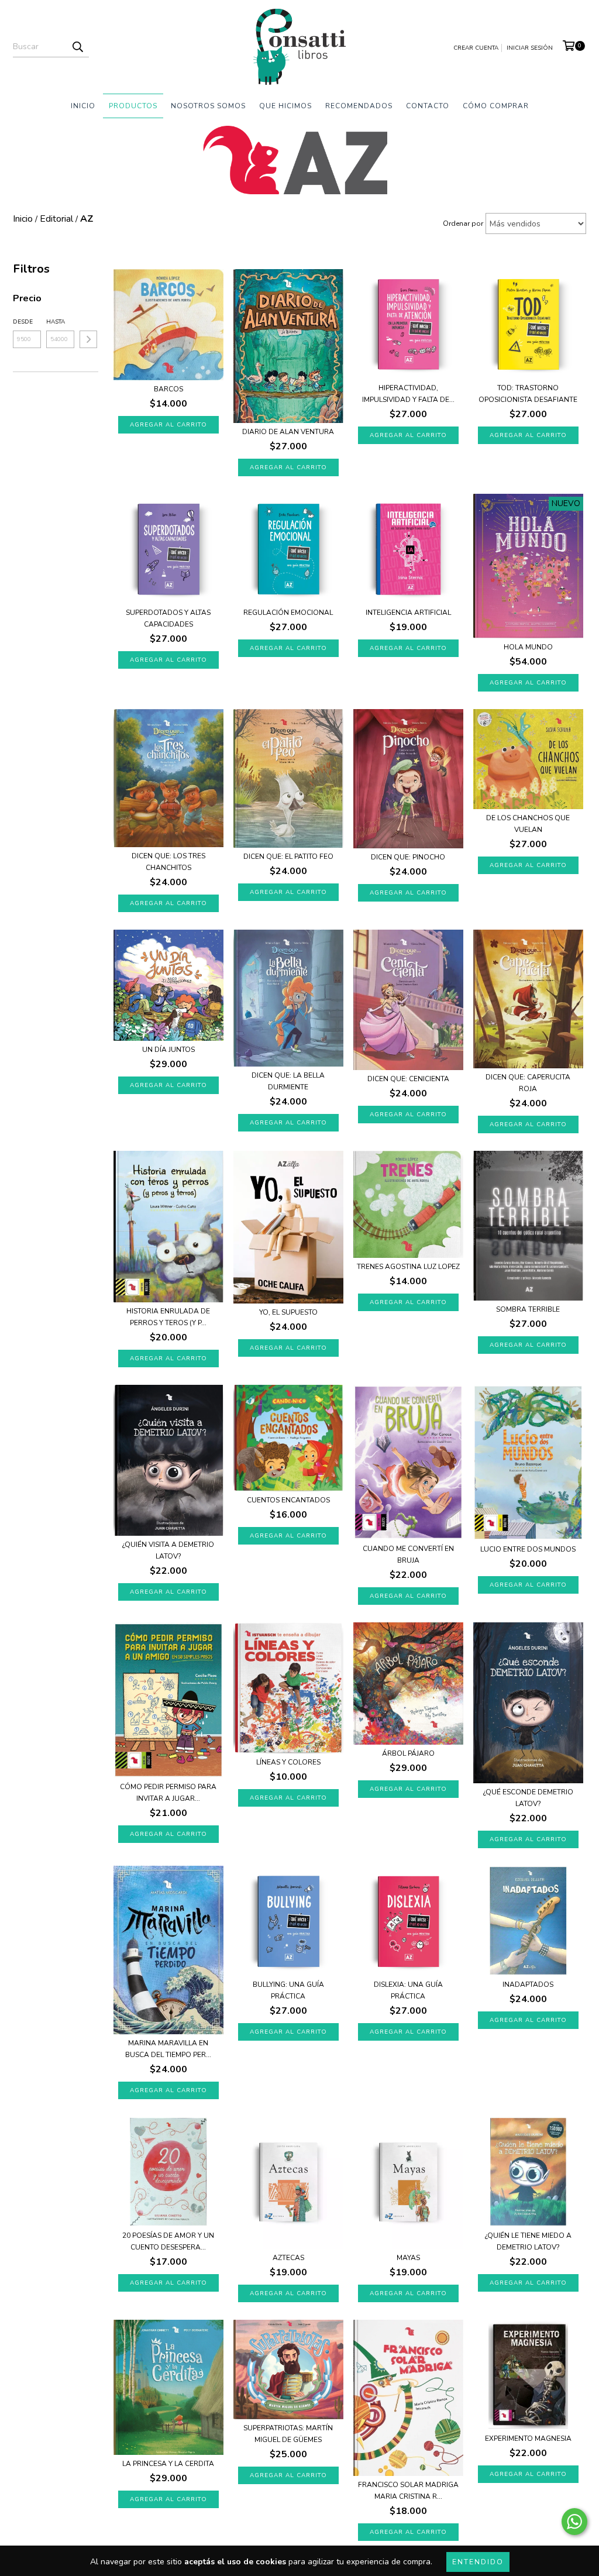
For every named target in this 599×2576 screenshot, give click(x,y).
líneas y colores (288, 1762)
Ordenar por (463, 223)
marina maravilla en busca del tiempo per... (168, 2049)
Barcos (168, 389)
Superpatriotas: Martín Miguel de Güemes (288, 2434)
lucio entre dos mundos (528, 1549)
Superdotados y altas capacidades (168, 618)
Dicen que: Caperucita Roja (528, 1083)
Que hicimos (285, 106)
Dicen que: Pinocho (408, 857)
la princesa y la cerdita (168, 2464)
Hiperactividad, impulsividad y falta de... (408, 394)
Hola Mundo (528, 647)
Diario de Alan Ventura (288, 432)
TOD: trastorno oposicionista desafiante (528, 394)
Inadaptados (528, 1985)
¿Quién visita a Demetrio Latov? (168, 1550)
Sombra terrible (528, 1309)
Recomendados (359, 106)
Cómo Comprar (496, 106)
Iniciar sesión (530, 48)
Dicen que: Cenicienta (408, 1079)
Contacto (428, 106)
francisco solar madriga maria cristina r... (408, 2491)
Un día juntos (168, 1050)
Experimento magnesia (528, 2439)
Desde (23, 322)
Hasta (56, 322)
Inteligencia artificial (408, 613)
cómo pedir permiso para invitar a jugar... (168, 1793)
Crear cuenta (476, 48)
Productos (133, 106)
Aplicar (88, 339)
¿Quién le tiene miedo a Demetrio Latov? (528, 2241)
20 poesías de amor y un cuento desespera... (168, 2241)
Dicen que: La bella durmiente (288, 1081)
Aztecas (288, 2258)
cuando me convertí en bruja (408, 1554)
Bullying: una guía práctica (288, 1990)
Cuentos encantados (288, 1500)
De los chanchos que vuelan (528, 824)
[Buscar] (77, 47)
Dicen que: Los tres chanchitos (168, 862)
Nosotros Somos (208, 106)
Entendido (478, 2562)
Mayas (408, 2258)
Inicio (83, 106)
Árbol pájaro (408, 1753)
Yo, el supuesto (288, 1312)
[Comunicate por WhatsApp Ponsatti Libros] (574, 2522)
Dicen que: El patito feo (288, 857)
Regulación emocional (288, 613)
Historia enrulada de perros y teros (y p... (168, 1317)
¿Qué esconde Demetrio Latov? (528, 1798)
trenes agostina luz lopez (408, 1267)
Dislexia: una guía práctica (408, 1990)
